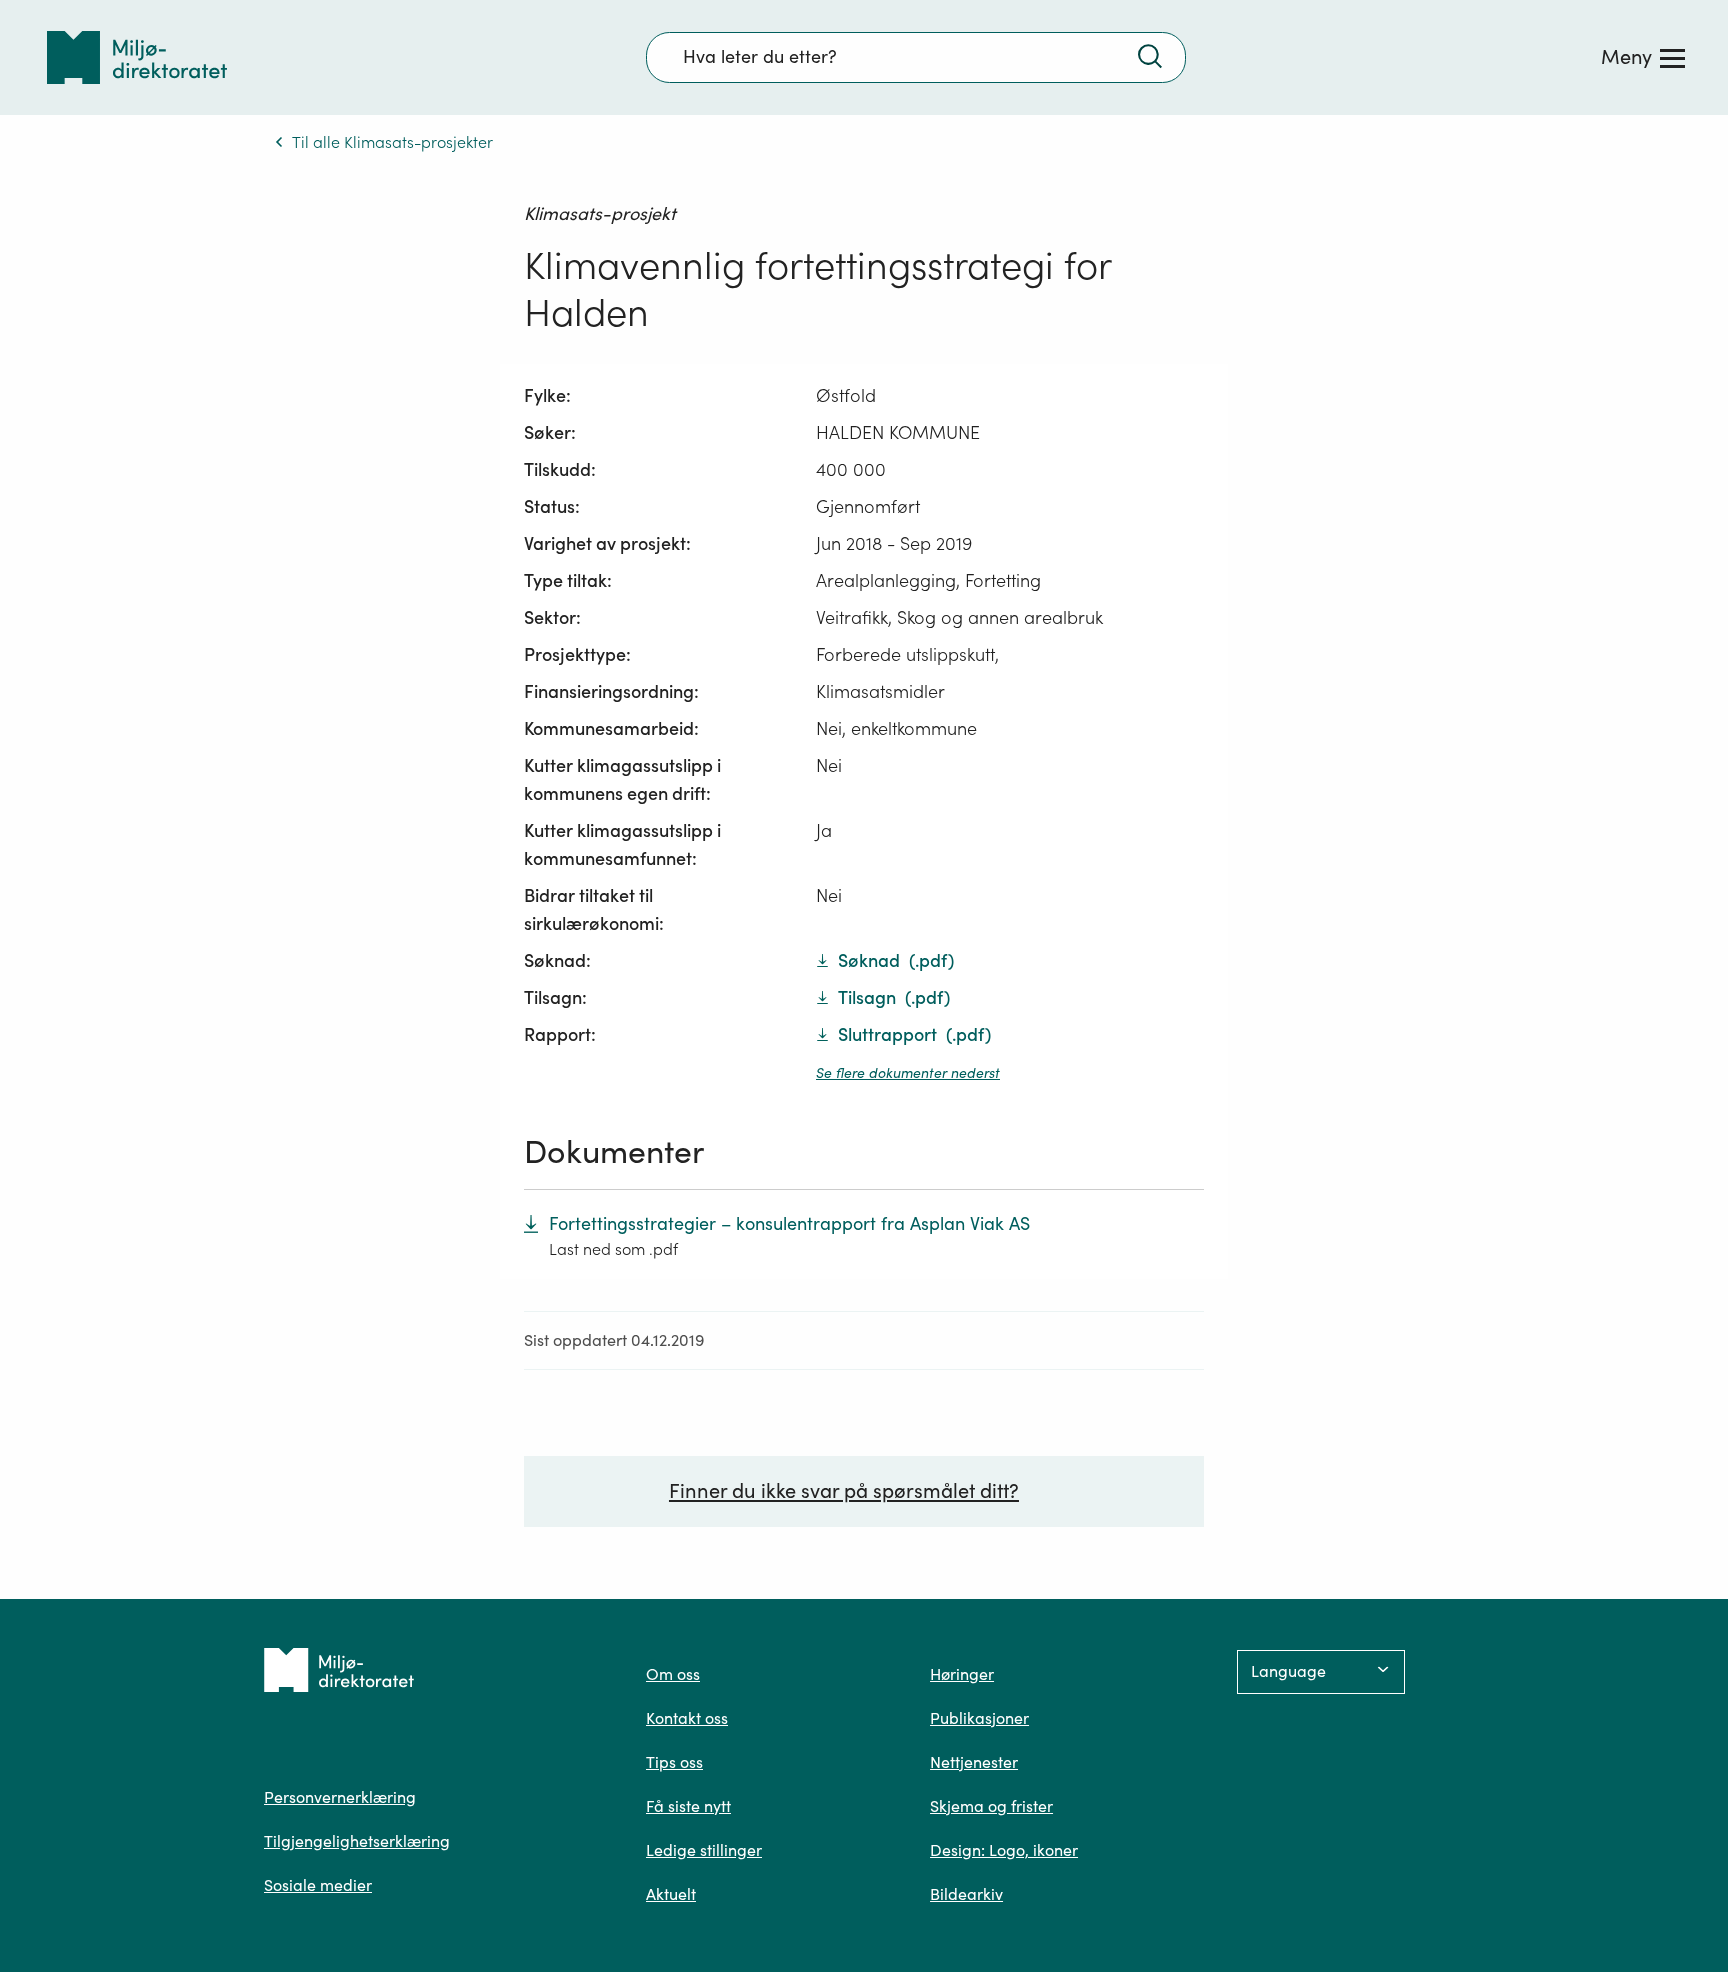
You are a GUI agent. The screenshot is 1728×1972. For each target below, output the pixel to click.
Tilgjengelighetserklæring (357, 1841)
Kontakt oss (687, 1718)
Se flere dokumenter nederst (908, 1073)
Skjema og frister (991, 1806)
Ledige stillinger (704, 1850)
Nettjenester (974, 1762)
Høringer (962, 1674)
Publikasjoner (979, 1718)
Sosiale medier (318, 1885)
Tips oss (674, 1762)
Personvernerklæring (340, 1797)
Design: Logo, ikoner (1004, 1850)
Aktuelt (671, 1894)
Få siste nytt (688, 1806)
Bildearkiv (966, 1894)
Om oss (673, 1674)
